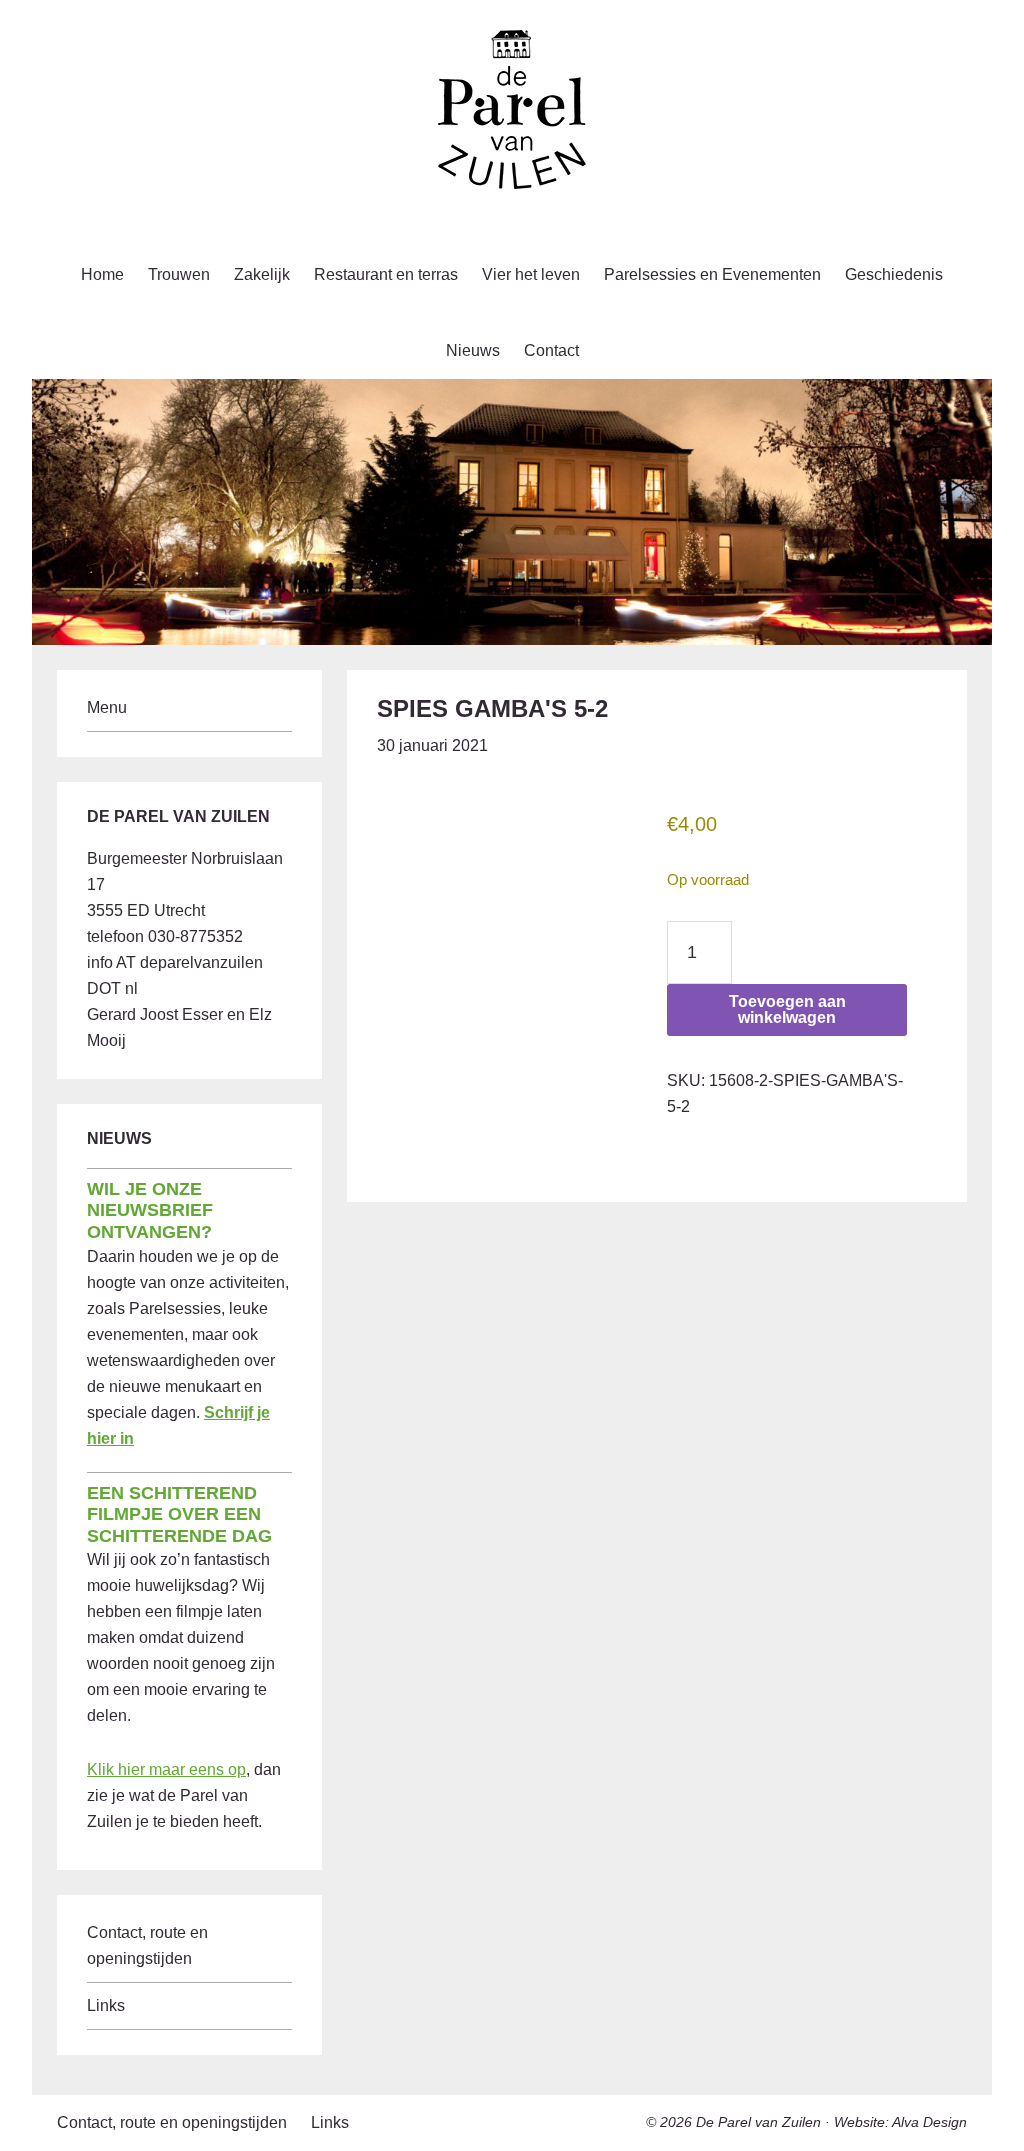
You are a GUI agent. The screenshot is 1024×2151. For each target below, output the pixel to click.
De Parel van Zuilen (758, 2122)
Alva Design (929, 2122)
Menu (107, 707)
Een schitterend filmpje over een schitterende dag (179, 1514)
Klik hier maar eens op (166, 1769)
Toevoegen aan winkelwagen (787, 1009)
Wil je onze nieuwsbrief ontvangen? (150, 1210)
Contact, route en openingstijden (172, 2122)
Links (106, 2005)
